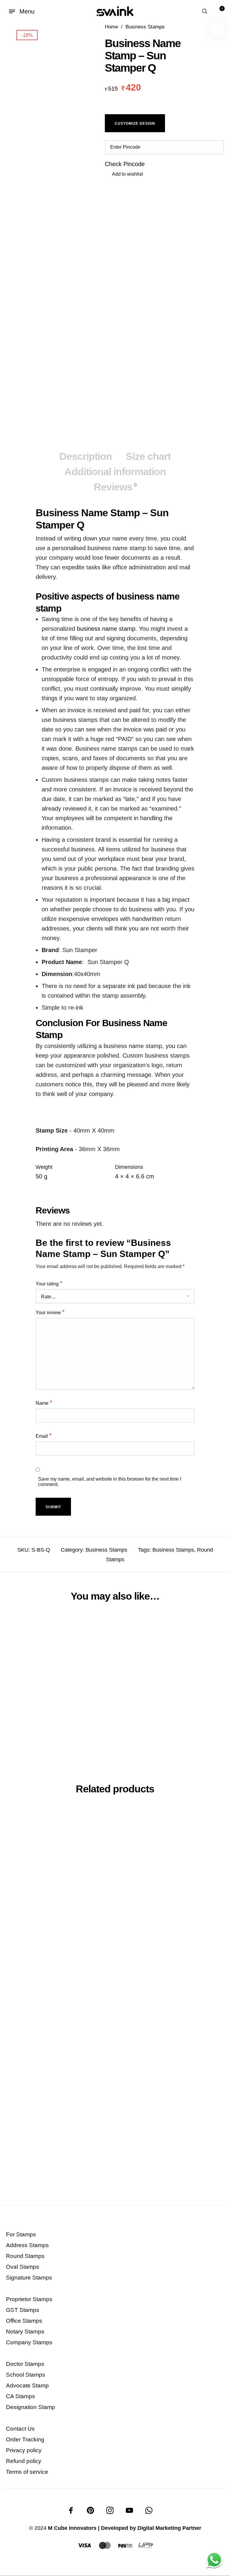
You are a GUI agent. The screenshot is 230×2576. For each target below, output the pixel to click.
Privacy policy (24, 2450)
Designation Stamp (31, 2407)
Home (111, 27)
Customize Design (135, 124)
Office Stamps (24, 2321)
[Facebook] (71, 2510)
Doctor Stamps (25, 2364)
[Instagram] (110, 2510)
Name (44, 1403)
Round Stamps (25, 2256)
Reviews (115, 487)
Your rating (49, 1283)
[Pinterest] (90, 2510)
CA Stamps (21, 2396)
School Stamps (26, 2375)
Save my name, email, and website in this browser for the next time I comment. (110, 1482)
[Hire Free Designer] (214, 2560)
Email (44, 1435)
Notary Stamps (25, 2332)
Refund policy (24, 2461)
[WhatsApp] (149, 2510)
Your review (50, 1312)
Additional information (115, 472)
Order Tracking (25, 2439)
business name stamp (105, 629)
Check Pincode (125, 164)
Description (86, 456)
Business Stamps (145, 27)
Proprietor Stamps (29, 2299)
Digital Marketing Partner (169, 2528)
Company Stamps (29, 2342)
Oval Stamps (23, 2267)
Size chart (148, 456)
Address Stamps (27, 2245)
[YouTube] (129, 2510)
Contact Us (20, 2429)
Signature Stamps (29, 2278)
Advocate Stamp (27, 2385)
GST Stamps (23, 2310)
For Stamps (21, 2234)
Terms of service (27, 2472)
